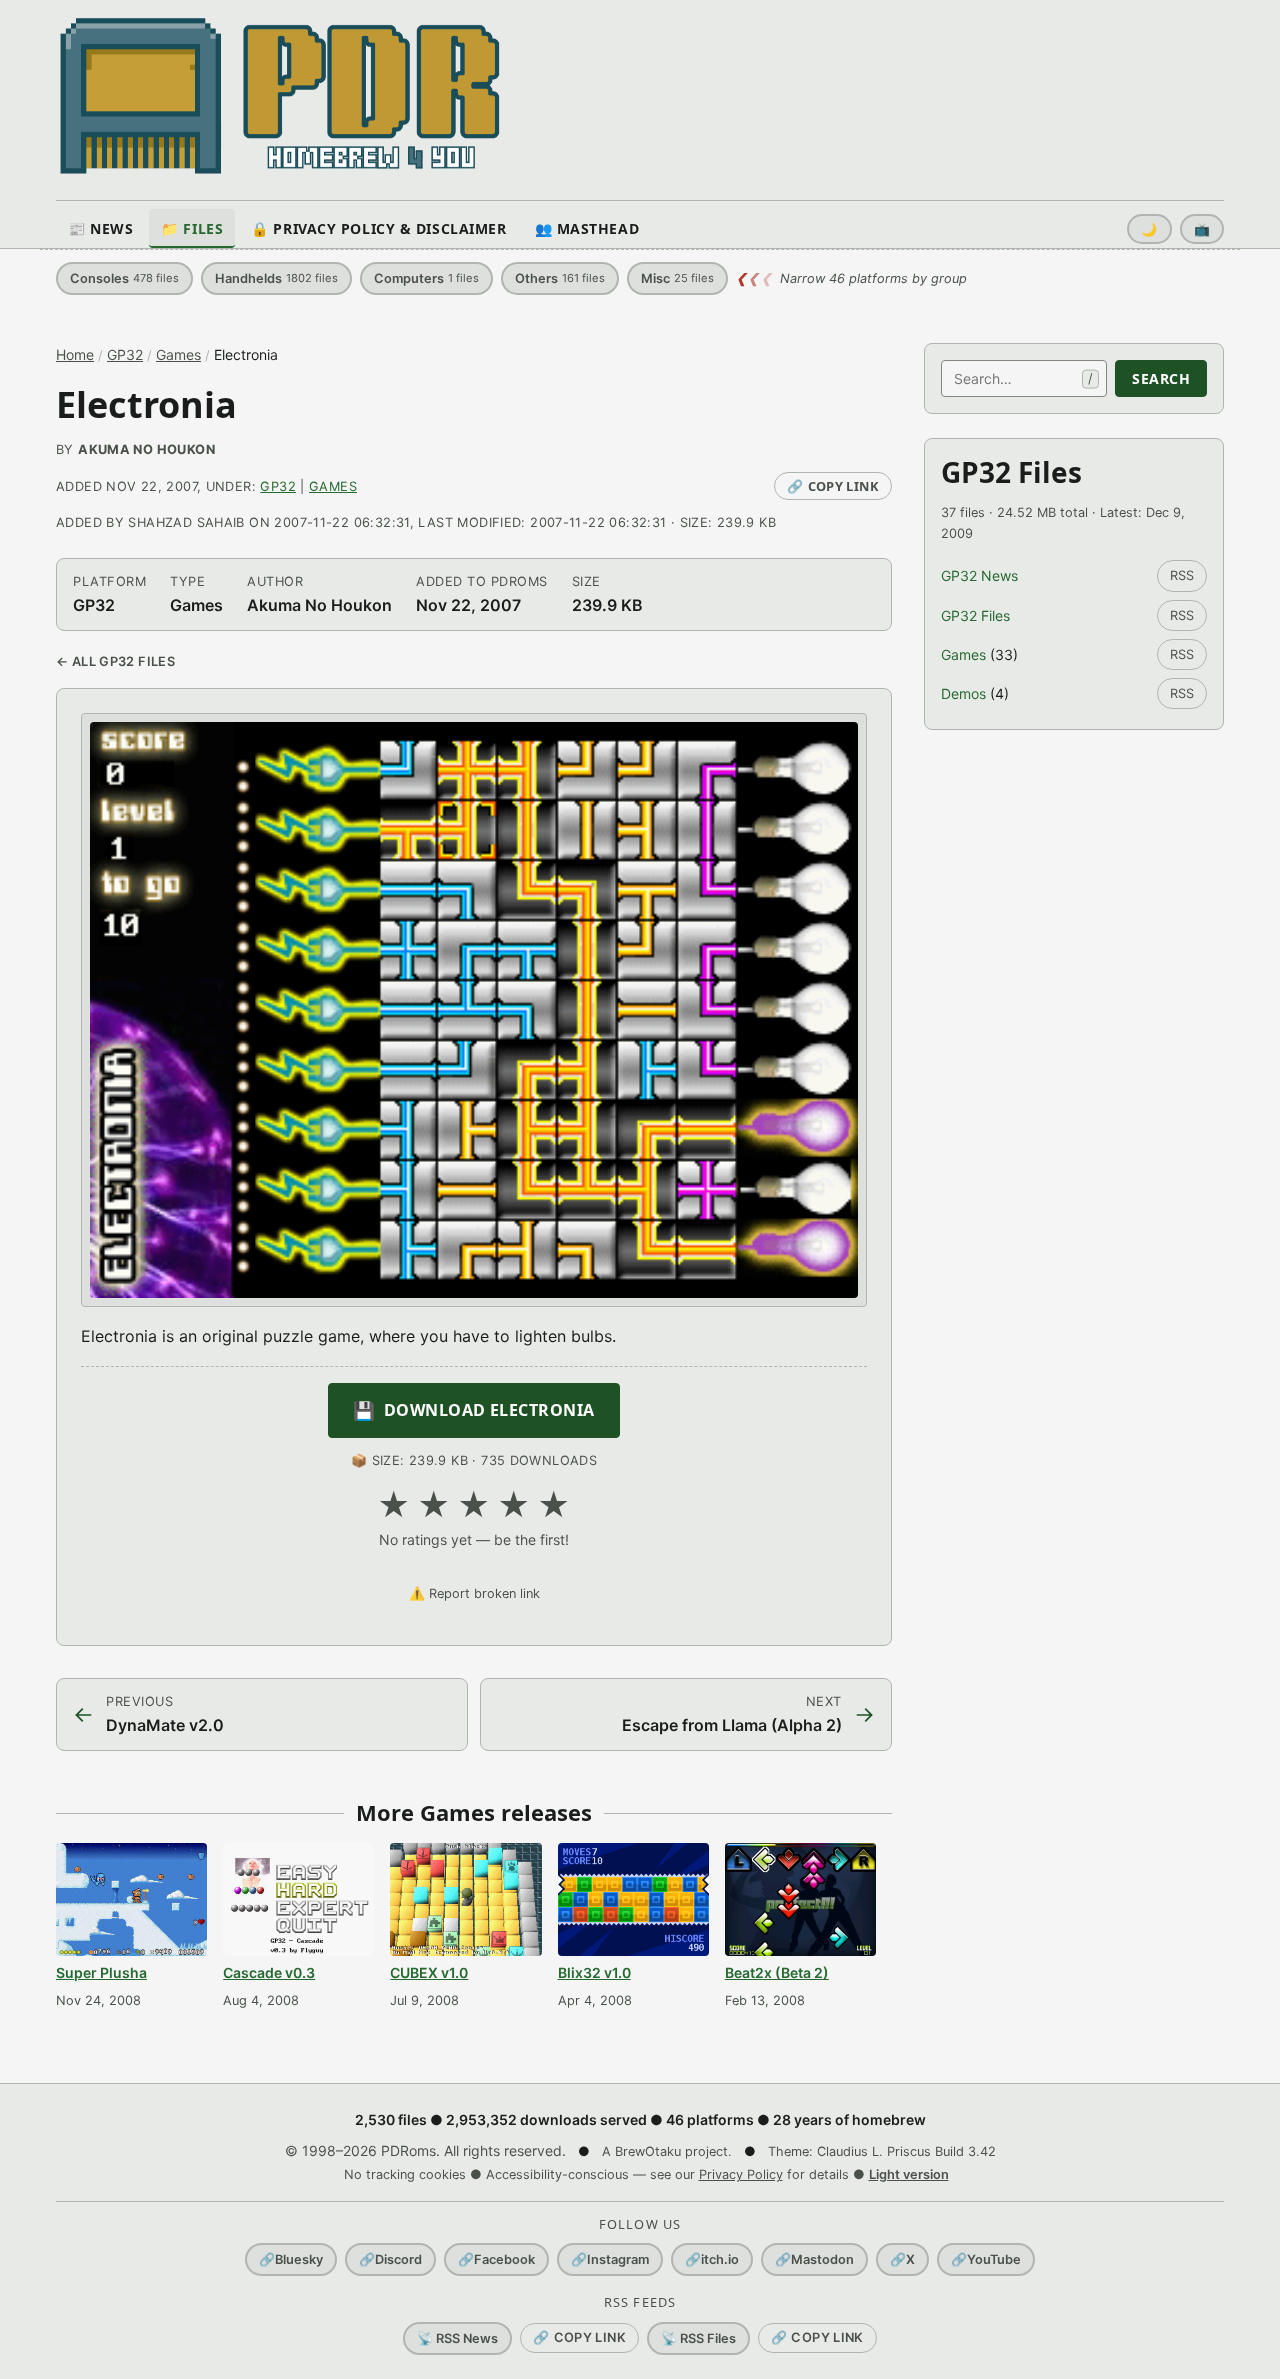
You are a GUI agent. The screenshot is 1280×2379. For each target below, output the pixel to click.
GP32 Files (975, 615)
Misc (677, 278)
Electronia (146, 404)
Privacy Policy (741, 2174)
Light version (909, 2174)
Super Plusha (101, 1972)
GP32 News (979, 575)
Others (560, 278)
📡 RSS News (457, 2338)
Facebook (496, 2259)
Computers (426, 278)
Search (1161, 378)
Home (75, 354)
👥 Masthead (587, 228)
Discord (390, 2259)
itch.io (712, 2259)
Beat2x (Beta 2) (777, 1972)
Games (178, 354)
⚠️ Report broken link (474, 1593)
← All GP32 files (115, 661)
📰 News (100, 228)
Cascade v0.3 (269, 1972)
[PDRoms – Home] (280, 96)
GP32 (125, 354)
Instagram (610, 2259)
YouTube (986, 2259)
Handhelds (276, 278)
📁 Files (192, 228)
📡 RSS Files (698, 2338)
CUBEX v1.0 (429, 1972)
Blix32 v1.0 (594, 1972)
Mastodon (814, 2259)
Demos (963, 693)
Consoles (124, 278)
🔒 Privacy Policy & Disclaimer (378, 228)
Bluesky (291, 2259)
